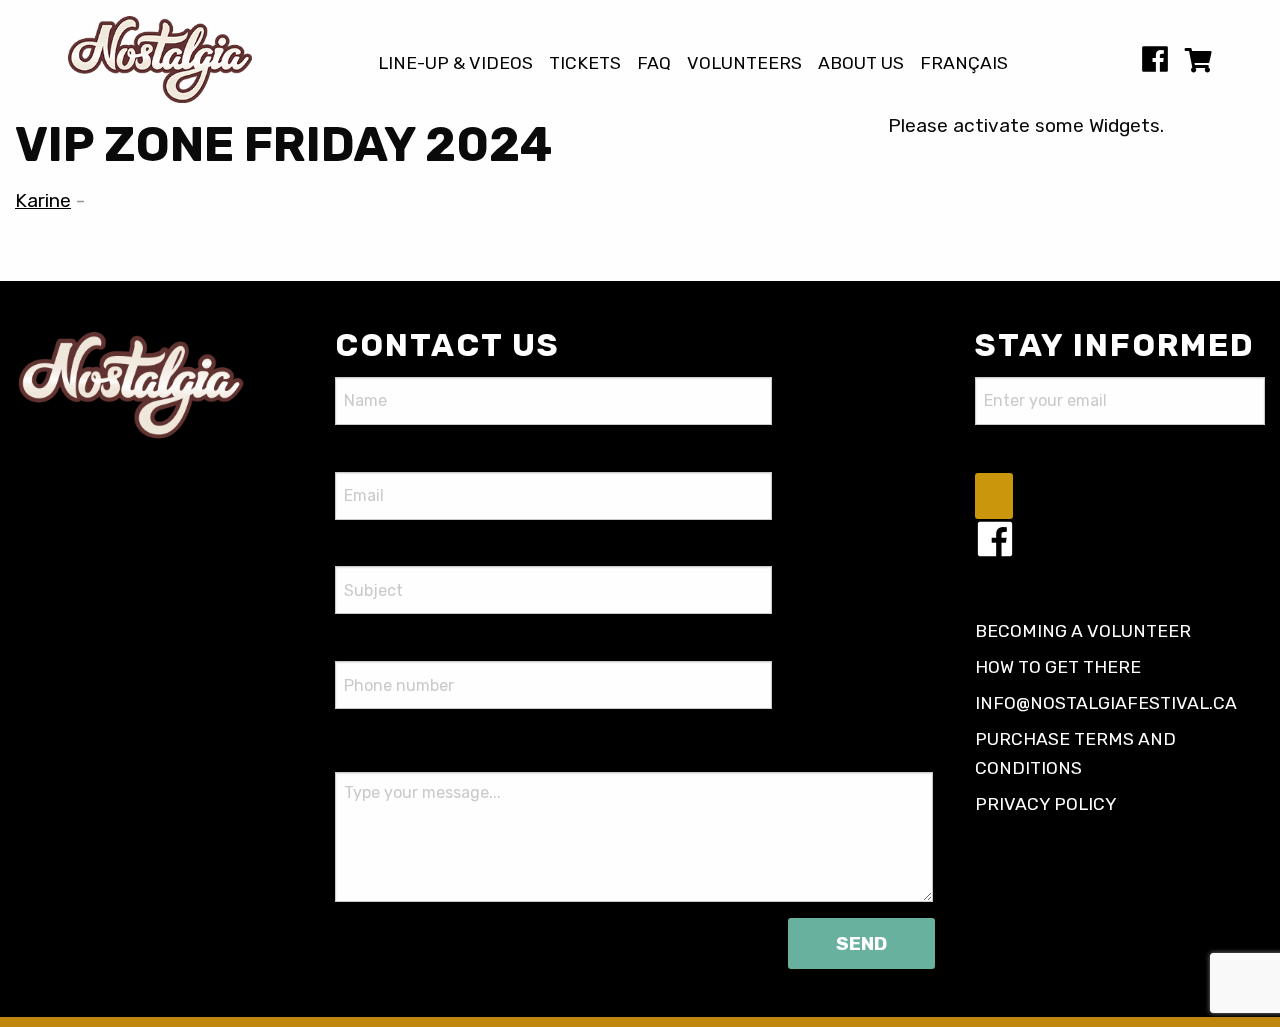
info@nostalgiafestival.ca (1106, 703)
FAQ (654, 64)
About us (861, 64)
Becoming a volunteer (1083, 631)
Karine (43, 200)
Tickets (585, 64)
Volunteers (744, 64)
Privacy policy (1046, 804)
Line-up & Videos (455, 64)
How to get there (1058, 667)
